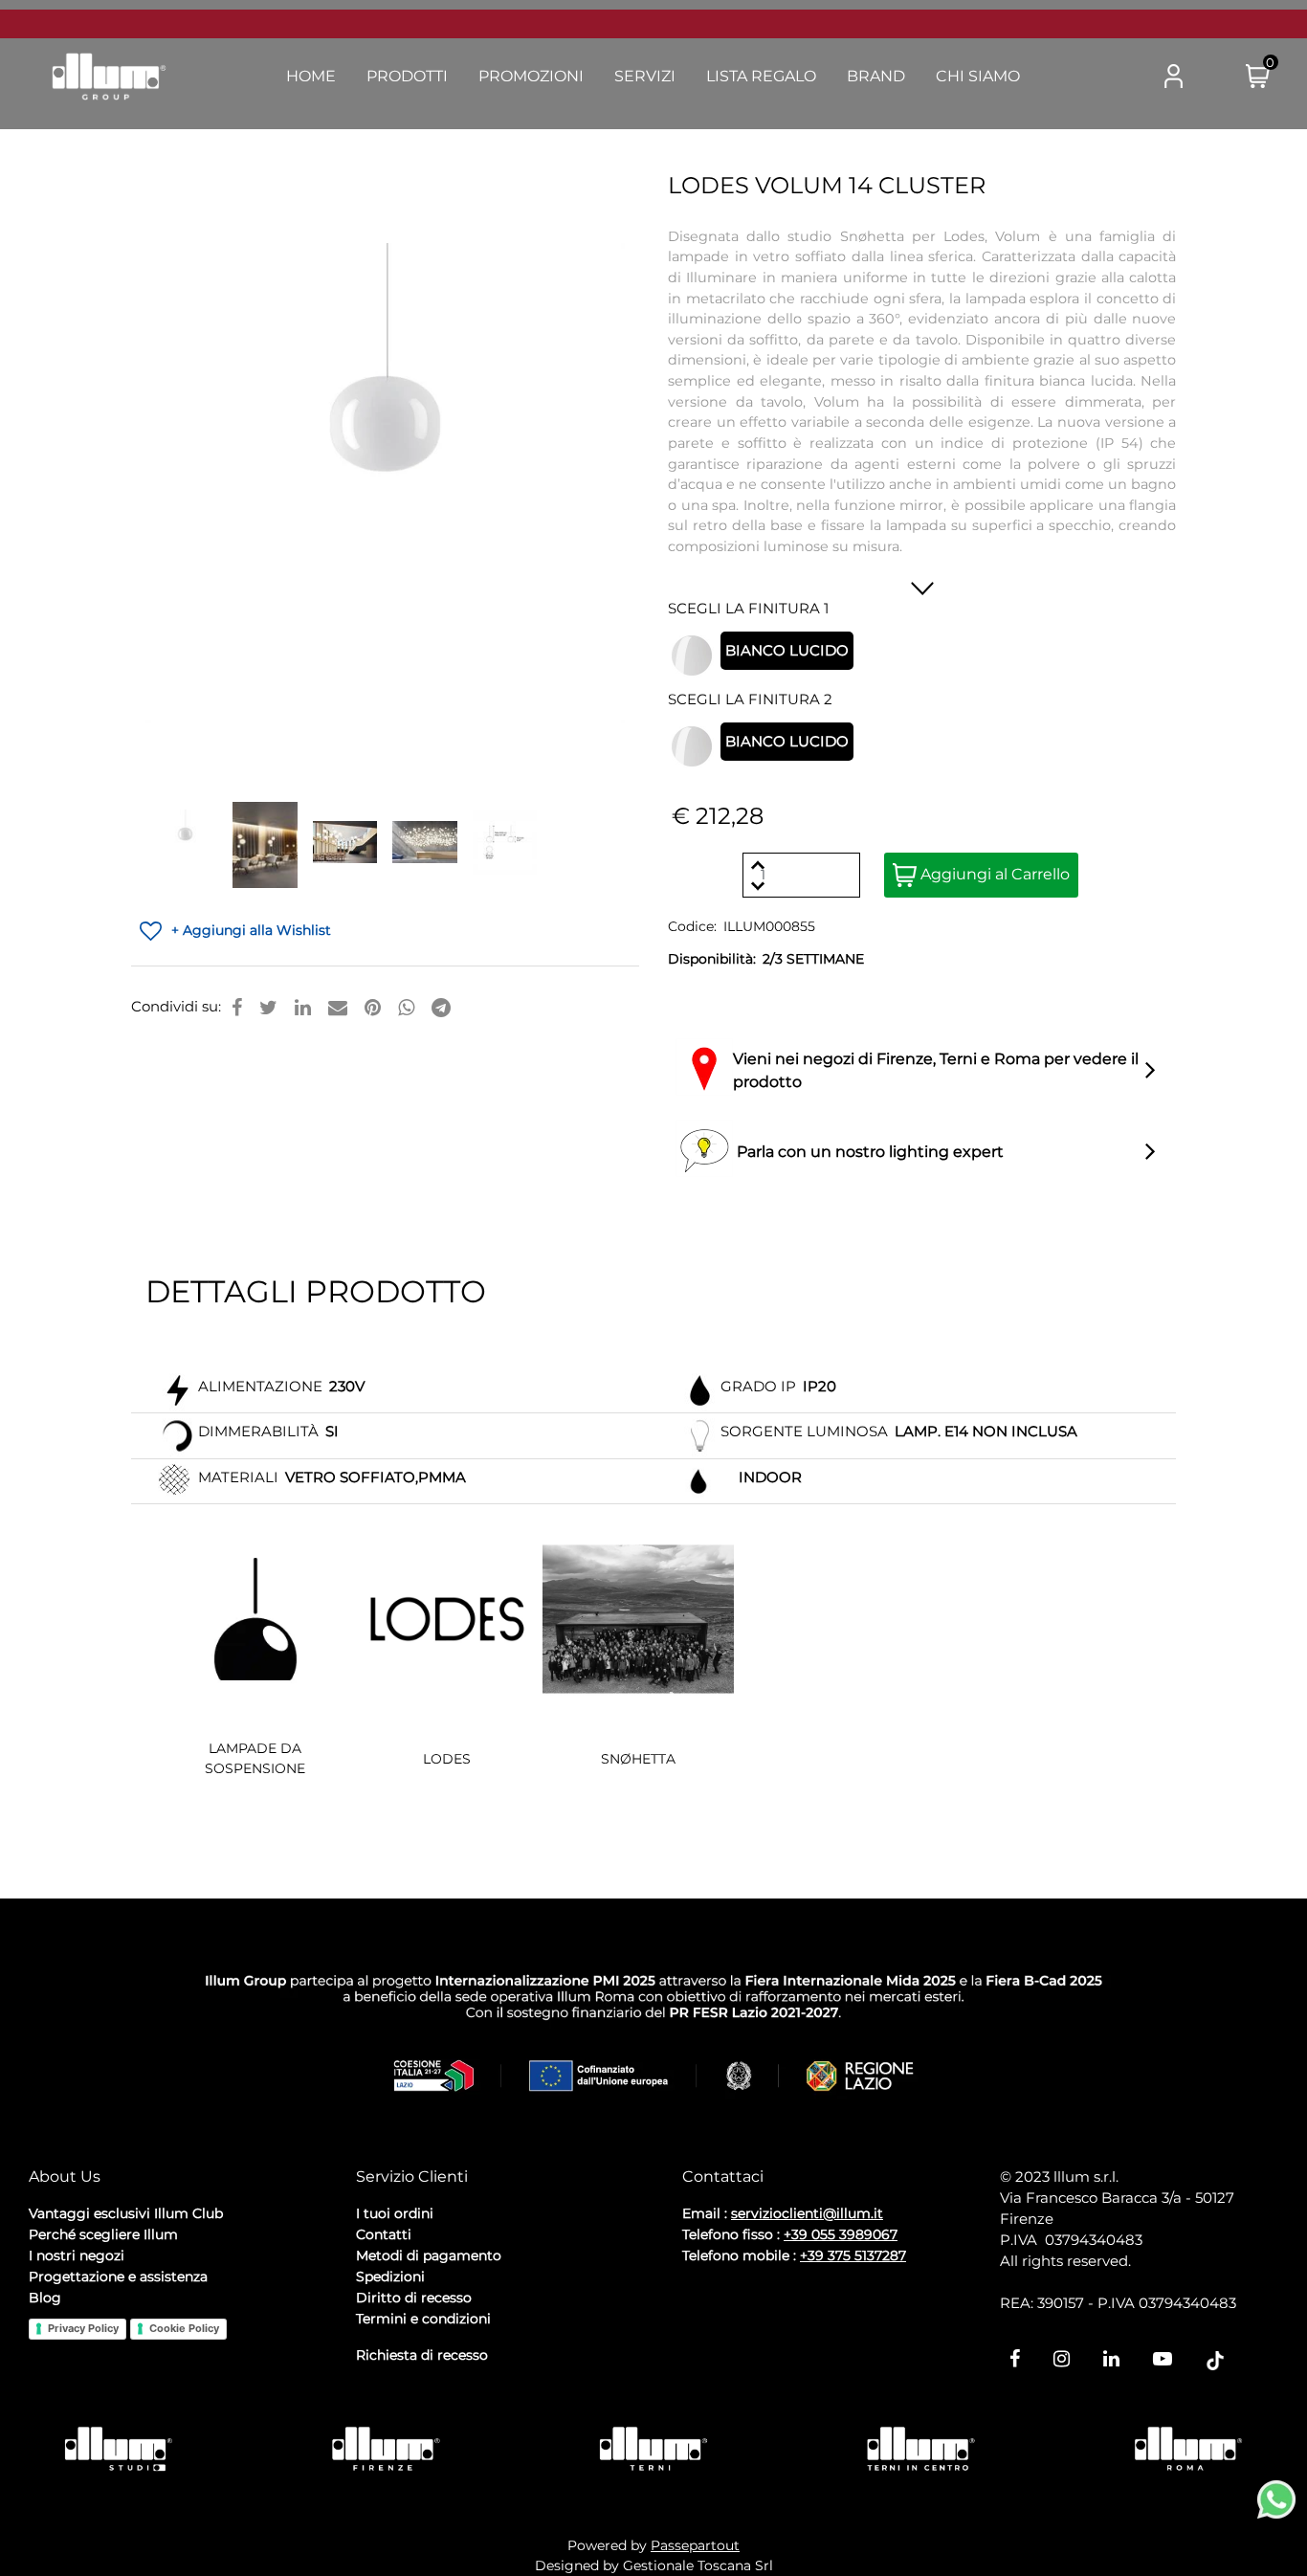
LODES (447, 1759)
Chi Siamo (978, 76)
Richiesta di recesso (422, 2355)
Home (311, 76)
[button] (1097, 78)
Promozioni (531, 76)
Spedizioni (390, 2276)
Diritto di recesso (414, 2298)
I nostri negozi (77, 2255)
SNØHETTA (638, 1759)
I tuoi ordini (395, 2213)
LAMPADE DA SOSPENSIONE (255, 1758)
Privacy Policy (83, 2328)
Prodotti (407, 76)
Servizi (645, 76)
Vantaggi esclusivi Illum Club (126, 2213)
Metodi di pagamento (429, 2255)
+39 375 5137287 (853, 2255)
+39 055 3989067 (841, 2234)
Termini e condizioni (423, 2319)
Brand (876, 76)
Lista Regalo (761, 76)
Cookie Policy (184, 2328)
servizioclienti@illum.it (807, 2213)
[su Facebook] (237, 1008)
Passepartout (695, 2545)
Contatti (384, 2234)
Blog (45, 2298)
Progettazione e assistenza (118, 2276)
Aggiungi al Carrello (993, 874)
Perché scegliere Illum (103, 2234)
